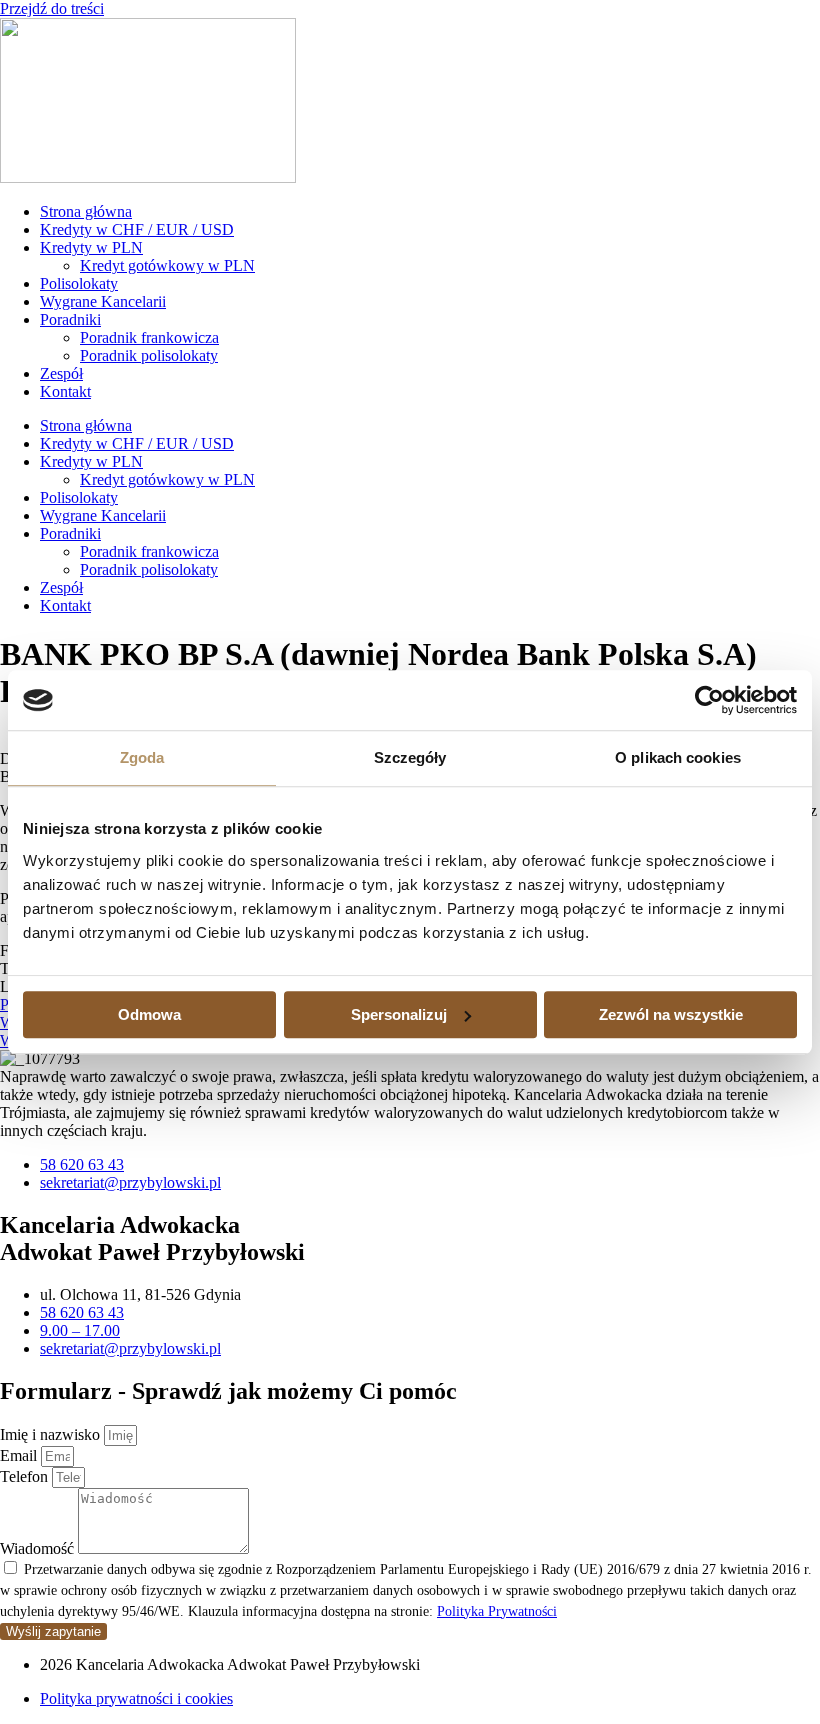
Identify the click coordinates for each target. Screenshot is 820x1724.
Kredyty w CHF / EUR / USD (137, 229)
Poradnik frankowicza (149, 337)
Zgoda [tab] (142, 757)
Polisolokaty (79, 283)
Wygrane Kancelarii (103, 301)
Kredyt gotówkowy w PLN (167, 265)
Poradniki (70, 319)
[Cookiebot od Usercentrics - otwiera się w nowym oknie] (709, 700)
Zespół (61, 373)
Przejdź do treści (52, 8)
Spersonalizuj (399, 1014)
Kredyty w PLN (91, 247)
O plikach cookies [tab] (678, 757)
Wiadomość (39, 1548)
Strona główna (86, 211)
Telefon (26, 1476)
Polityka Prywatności (497, 1611)
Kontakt (65, 391)
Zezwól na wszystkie (671, 1014)
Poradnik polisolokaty (149, 355)
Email (20, 1455)
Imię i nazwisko (52, 1434)
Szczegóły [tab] (410, 757)
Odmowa (149, 1014)
